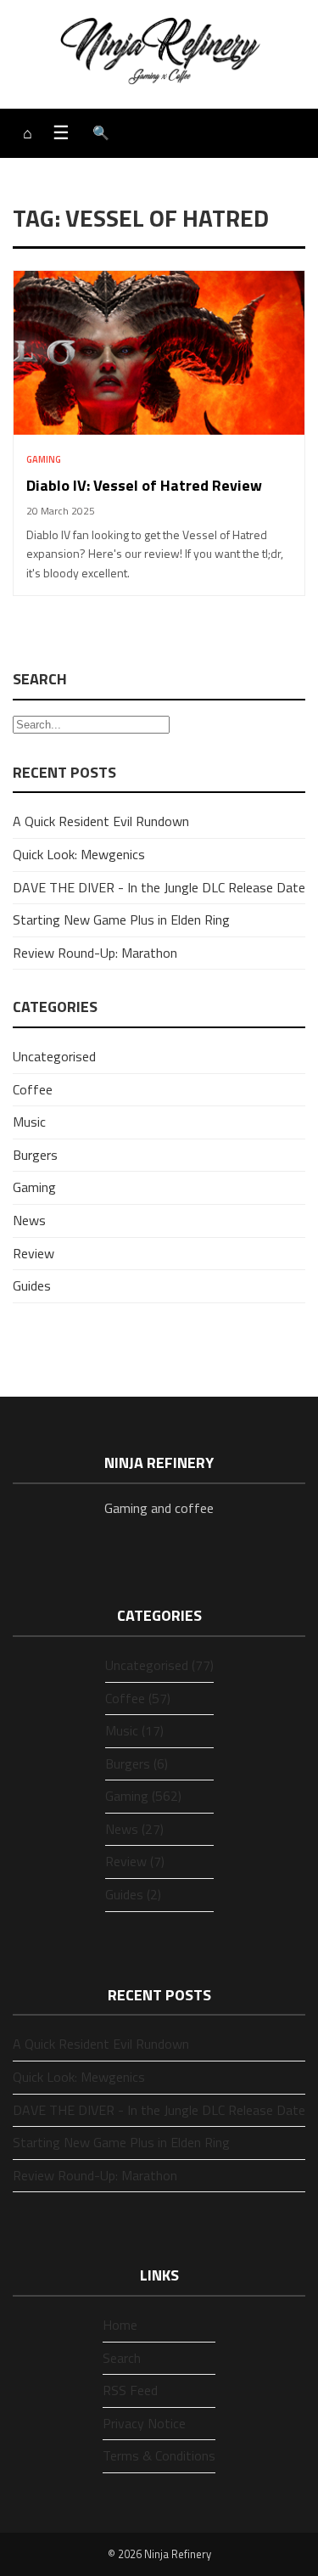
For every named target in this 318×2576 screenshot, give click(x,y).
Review (33, 1253)
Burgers (35, 1155)
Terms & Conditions (159, 2455)
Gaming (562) (143, 1796)
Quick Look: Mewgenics (79, 854)
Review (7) (135, 1861)
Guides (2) (133, 1894)
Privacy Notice (144, 2423)
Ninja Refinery (178, 2554)
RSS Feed (130, 2390)
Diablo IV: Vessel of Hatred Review (144, 485)
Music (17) (134, 1730)
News (29, 1220)
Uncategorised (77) (159, 1665)
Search (122, 2358)
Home (120, 2325)
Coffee (33, 1089)
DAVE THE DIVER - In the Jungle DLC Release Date (159, 887)
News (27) (134, 1829)
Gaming (44, 459)
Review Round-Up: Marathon (95, 953)
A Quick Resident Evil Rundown (101, 821)
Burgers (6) (137, 1763)
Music (29, 1122)
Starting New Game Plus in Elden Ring (121, 920)
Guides (32, 1285)
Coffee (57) (138, 1698)
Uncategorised (54, 1056)
